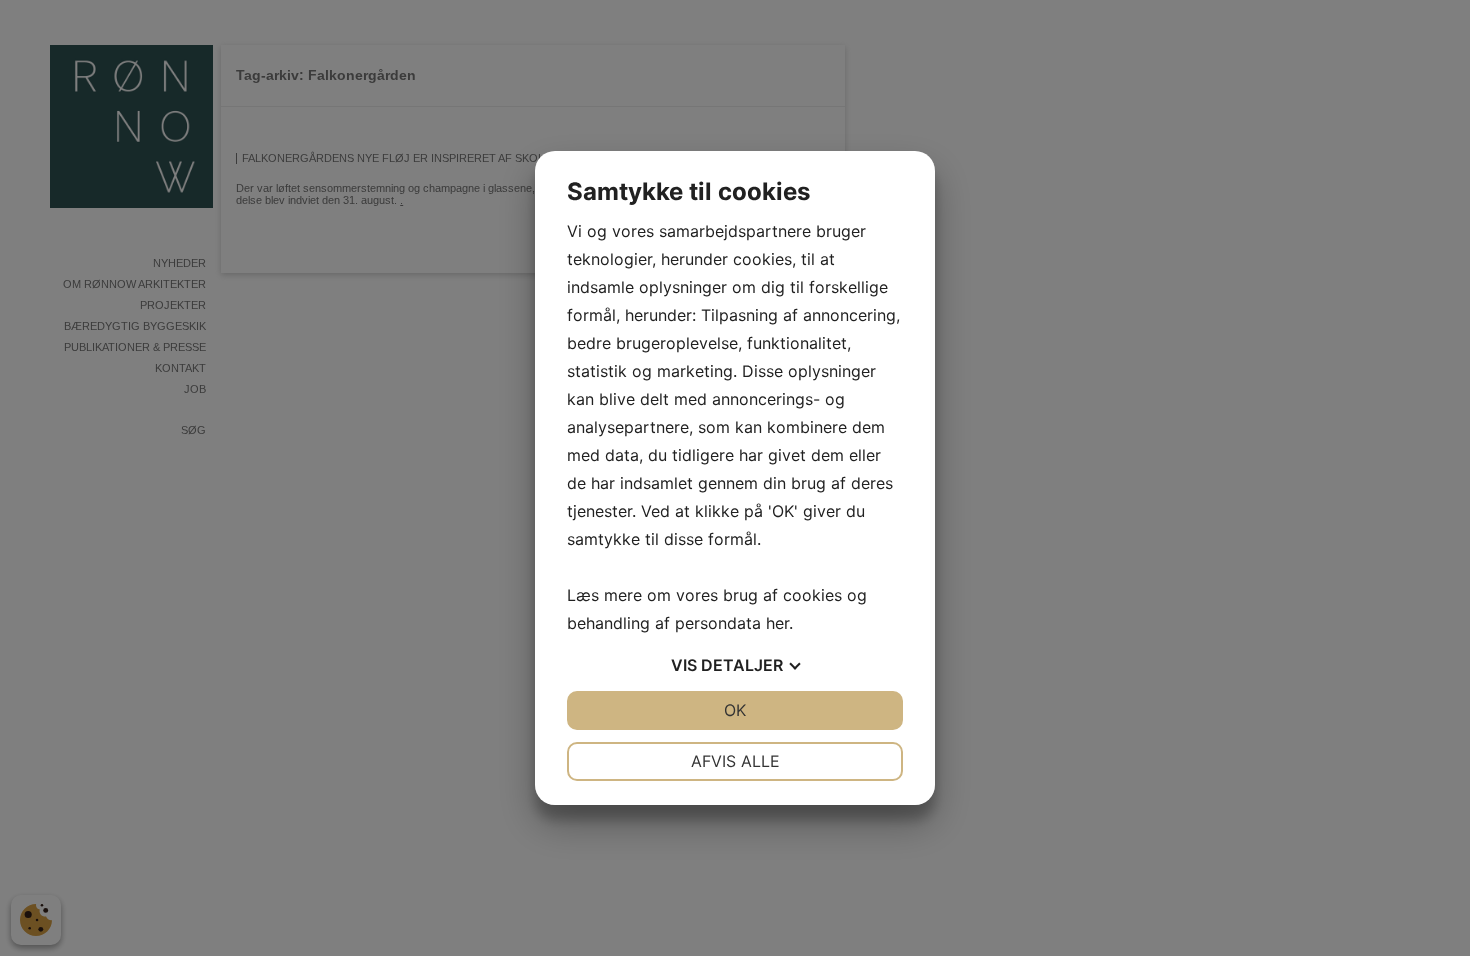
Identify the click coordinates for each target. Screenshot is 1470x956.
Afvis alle (735, 761)
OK (735, 710)
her (777, 623)
